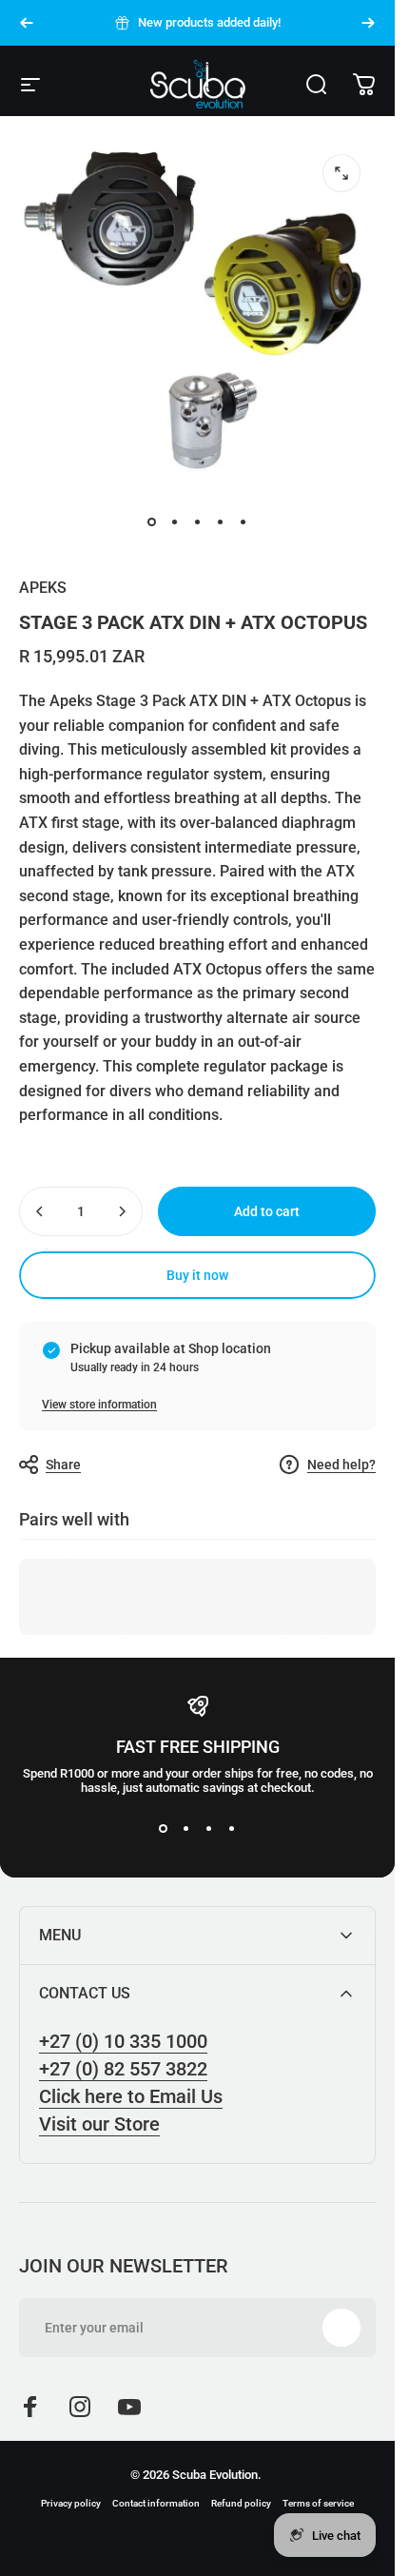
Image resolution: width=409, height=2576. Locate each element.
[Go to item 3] (198, 522)
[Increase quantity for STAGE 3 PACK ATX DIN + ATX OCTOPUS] (122, 1211)
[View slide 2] (186, 1829)
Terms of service (318, 2503)
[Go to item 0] (152, 522)
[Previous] (27, 23)
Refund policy (241, 2503)
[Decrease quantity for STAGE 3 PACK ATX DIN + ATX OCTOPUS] (40, 1211)
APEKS (43, 588)
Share (63, 1465)
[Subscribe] (341, 2328)
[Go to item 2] (175, 522)
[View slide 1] (164, 1829)
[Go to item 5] (243, 522)
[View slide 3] (209, 1829)
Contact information (156, 2503)
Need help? (341, 1465)
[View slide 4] (232, 1829)
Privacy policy (71, 2503)
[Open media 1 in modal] (341, 173)
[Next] (368, 23)
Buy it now (197, 1275)
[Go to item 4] (221, 522)
